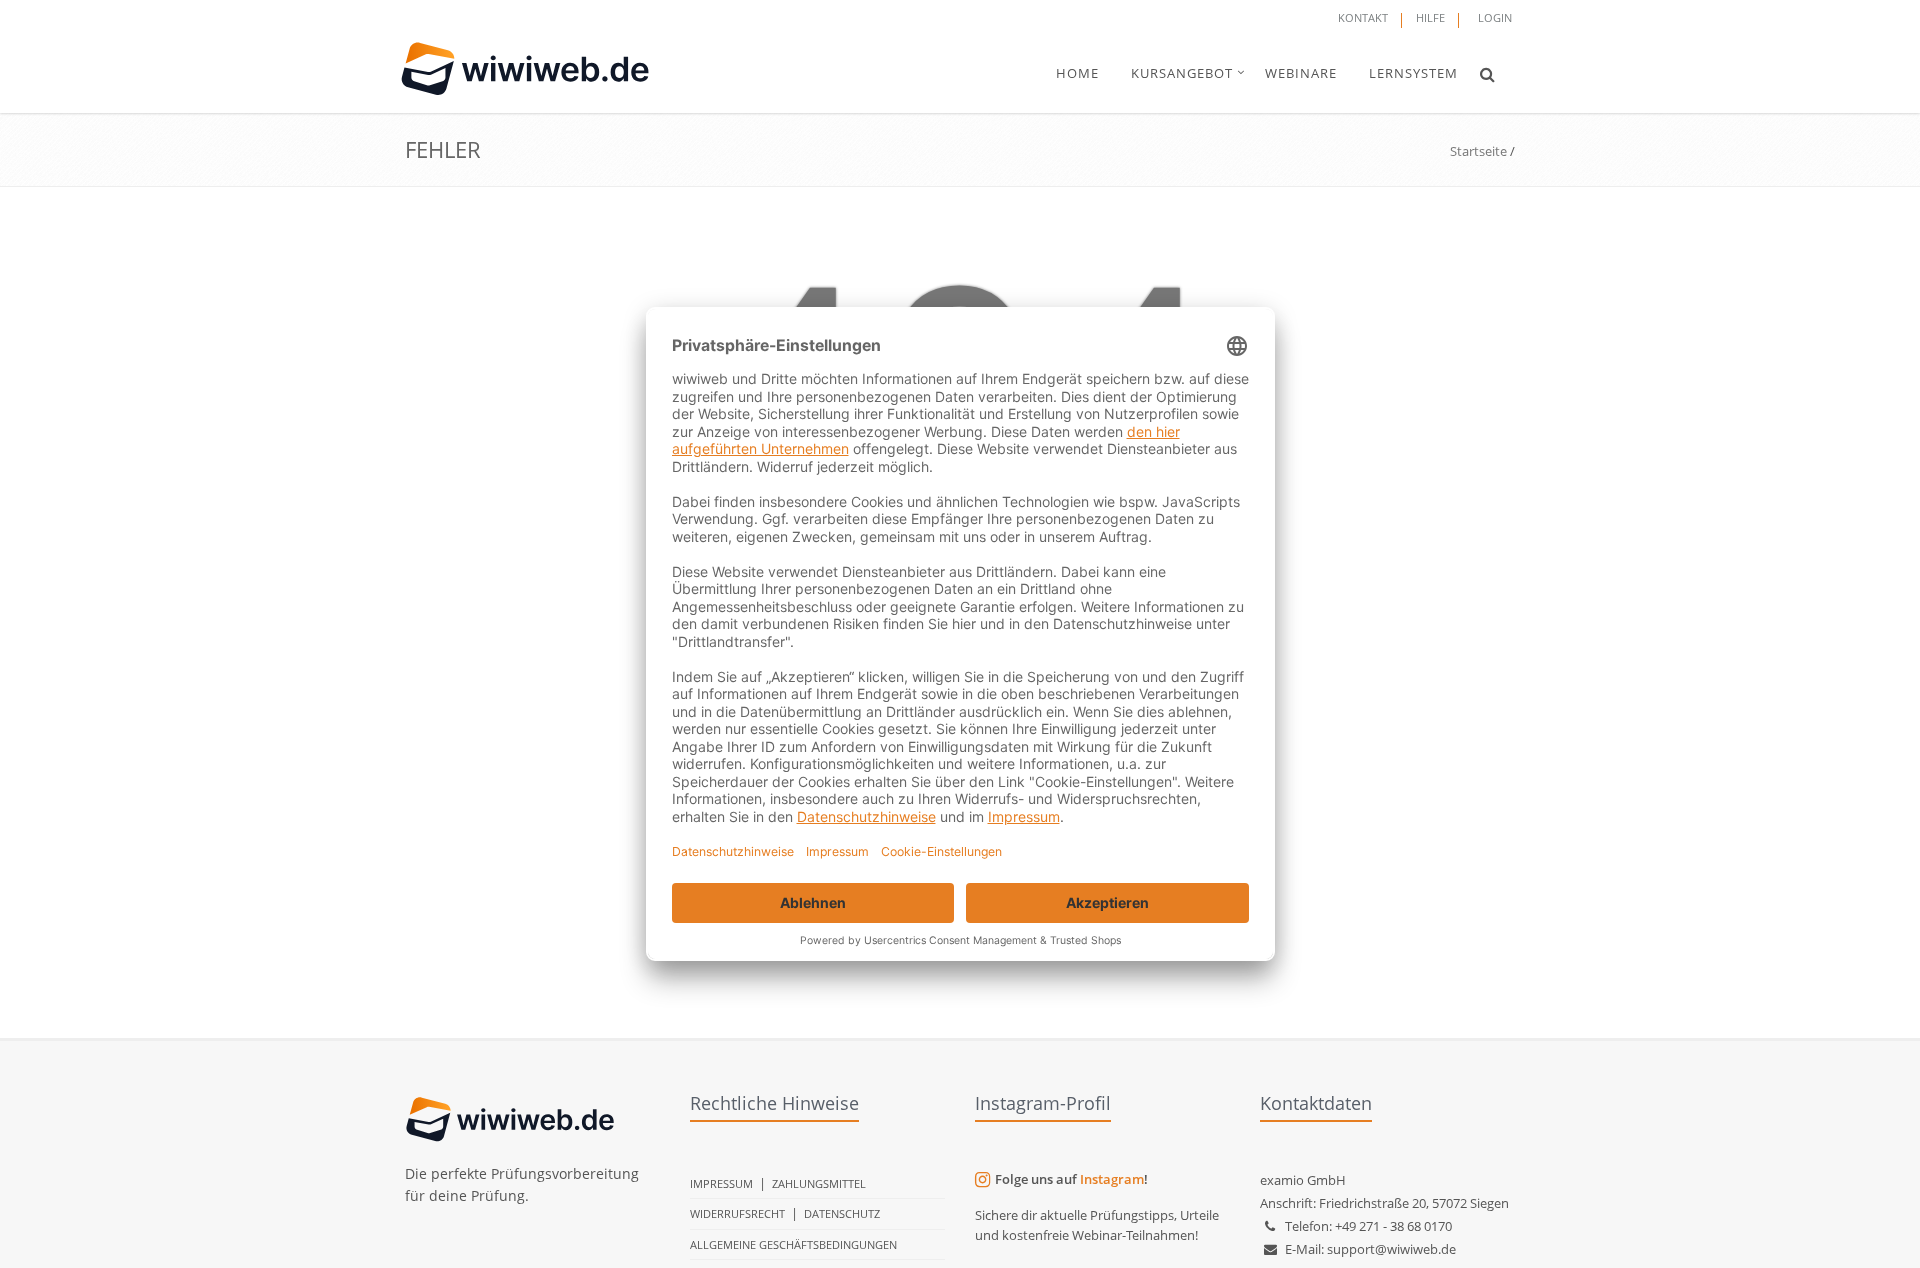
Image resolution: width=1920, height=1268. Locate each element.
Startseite (1478, 151)
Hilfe (1430, 17)
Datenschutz (842, 1213)
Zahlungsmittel (819, 1183)
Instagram (1112, 1179)
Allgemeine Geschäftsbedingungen (793, 1244)
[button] (1487, 74)
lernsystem (1413, 73)
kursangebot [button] (1182, 73)
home (1077, 73)
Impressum (721, 1183)
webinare (1301, 73)
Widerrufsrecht (737, 1213)
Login (1495, 17)
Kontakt (1363, 17)
